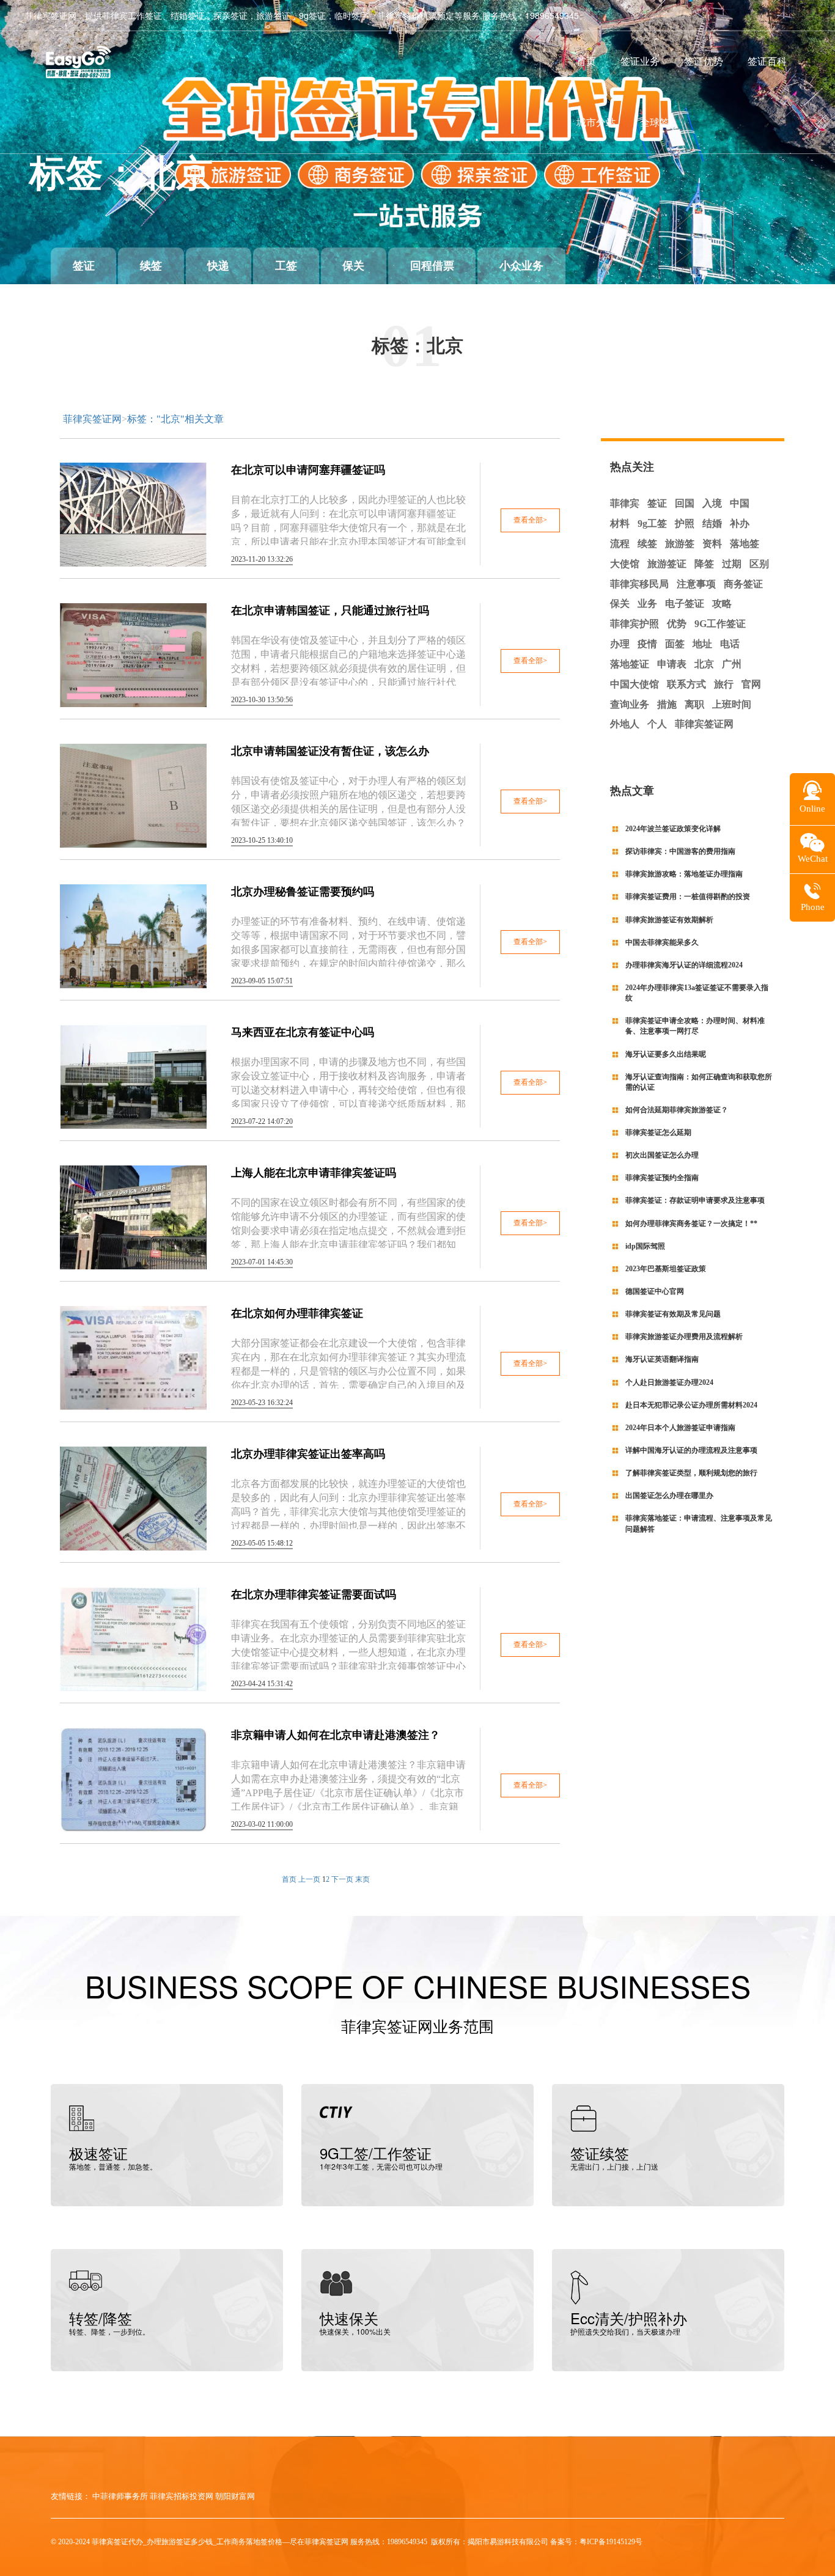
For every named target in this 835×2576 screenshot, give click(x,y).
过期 (732, 564)
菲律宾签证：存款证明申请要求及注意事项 (695, 1200)
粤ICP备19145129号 (611, 2542)
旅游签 (680, 544)
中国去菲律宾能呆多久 (662, 942)
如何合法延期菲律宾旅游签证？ (677, 1110)
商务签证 (743, 584)
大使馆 (625, 564)
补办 (740, 523)
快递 (218, 266)
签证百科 (767, 61)
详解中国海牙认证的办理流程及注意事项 (691, 1450)
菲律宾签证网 (92, 419)
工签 (286, 266)
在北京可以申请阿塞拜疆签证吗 (308, 470)
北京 (704, 664)
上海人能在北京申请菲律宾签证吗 (314, 1173)
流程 (620, 544)
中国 (740, 503)
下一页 (342, 1879)
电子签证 (685, 604)
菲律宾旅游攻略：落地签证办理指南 (684, 874)
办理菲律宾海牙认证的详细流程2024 (684, 965)
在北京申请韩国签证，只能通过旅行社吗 (330, 611)
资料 (712, 544)
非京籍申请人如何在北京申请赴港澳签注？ (336, 1735)
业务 (647, 604)
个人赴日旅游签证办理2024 (669, 1382)
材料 (620, 523)
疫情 (647, 644)
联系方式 (686, 684)
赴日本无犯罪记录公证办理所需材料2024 (691, 1405)
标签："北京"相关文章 (175, 419)
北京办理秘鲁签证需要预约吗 (303, 892)
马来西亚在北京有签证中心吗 (303, 1032)
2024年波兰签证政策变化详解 (673, 829)
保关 (353, 266)
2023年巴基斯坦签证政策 (666, 1269)
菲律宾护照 (635, 624)
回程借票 (432, 266)
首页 (586, 61)
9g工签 (652, 523)
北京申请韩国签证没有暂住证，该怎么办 (330, 751)
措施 (667, 704)
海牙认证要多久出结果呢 (666, 1054)
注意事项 (696, 584)
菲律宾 (625, 503)
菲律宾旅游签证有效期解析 (669, 920)
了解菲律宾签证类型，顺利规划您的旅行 (691, 1473)
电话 (730, 644)
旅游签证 (667, 564)
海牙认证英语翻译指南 (662, 1359)
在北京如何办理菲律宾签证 (297, 1313)
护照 (685, 523)
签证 (84, 266)
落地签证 (630, 664)
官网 (751, 684)
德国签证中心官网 (655, 1291)
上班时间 (732, 704)
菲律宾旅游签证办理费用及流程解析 (684, 1337)
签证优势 (704, 61)
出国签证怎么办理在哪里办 (669, 1495)
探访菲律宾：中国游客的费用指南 (680, 851)
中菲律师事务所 (120, 2496)
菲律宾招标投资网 (182, 2496)
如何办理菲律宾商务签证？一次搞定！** (691, 1224)
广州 (732, 664)
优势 (677, 624)
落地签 (745, 544)
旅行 (724, 684)
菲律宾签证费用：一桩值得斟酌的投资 (688, 897)
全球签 (655, 122)
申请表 (672, 664)
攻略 (722, 604)
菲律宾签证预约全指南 (662, 1178)
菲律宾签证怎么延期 (658, 1132)
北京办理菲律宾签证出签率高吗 (308, 1454)
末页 (362, 1879)
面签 (675, 644)
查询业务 (630, 704)
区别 (759, 564)
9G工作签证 (720, 624)
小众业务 (521, 266)
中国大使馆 (635, 684)
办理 (620, 644)
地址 (702, 644)
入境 (712, 503)
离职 (694, 704)
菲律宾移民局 (639, 584)
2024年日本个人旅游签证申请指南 (680, 1428)
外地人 (625, 724)
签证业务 (640, 61)
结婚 (712, 523)
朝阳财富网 (235, 2496)
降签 (704, 564)
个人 (657, 724)
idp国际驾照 (645, 1246)
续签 (151, 266)
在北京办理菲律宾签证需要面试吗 (314, 1594)
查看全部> (530, 520)
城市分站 (596, 122)
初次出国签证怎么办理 (662, 1155)
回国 (685, 503)
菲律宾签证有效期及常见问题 (673, 1314)
